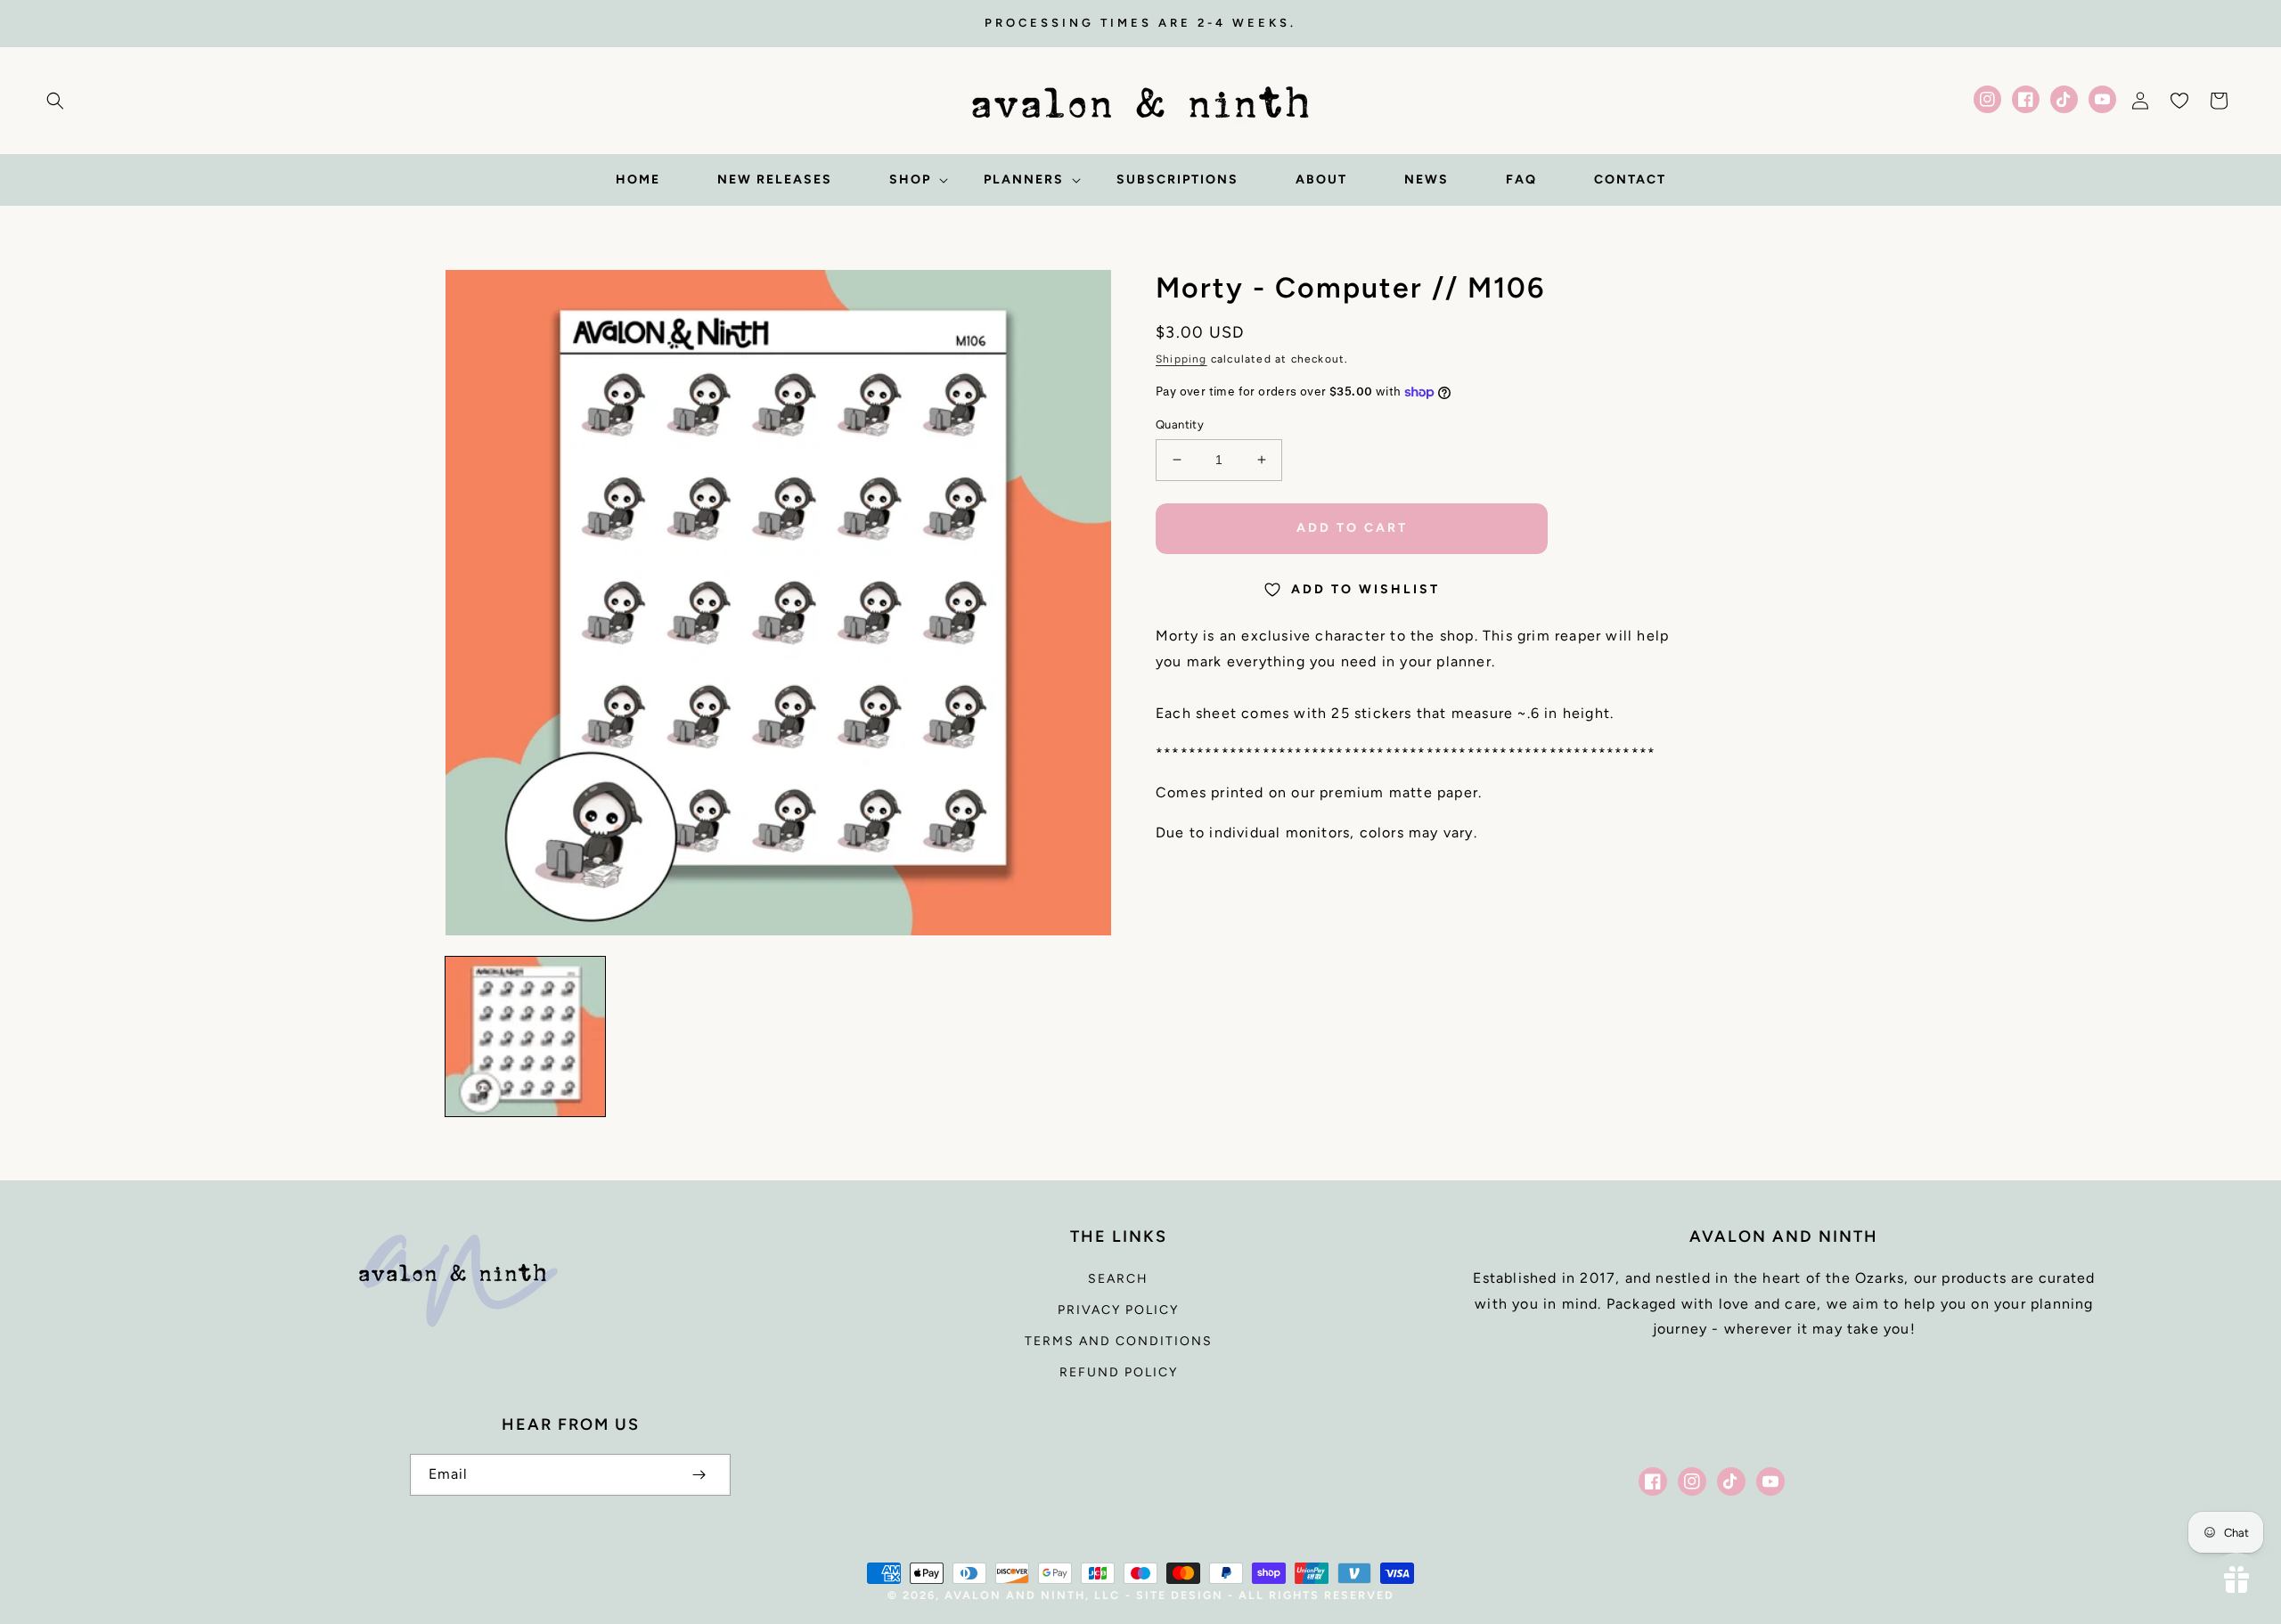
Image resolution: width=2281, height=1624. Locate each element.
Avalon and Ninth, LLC (1032, 1595)
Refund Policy (1119, 1372)
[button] (55, 101)
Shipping (1181, 359)
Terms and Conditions (1119, 1341)
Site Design (1180, 1595)
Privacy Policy (1118, 1310)
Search (1118, 1279)
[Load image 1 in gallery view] (525, 1036)
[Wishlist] (2179, 101)
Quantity (1180, 424)
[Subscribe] (699, 1475)
